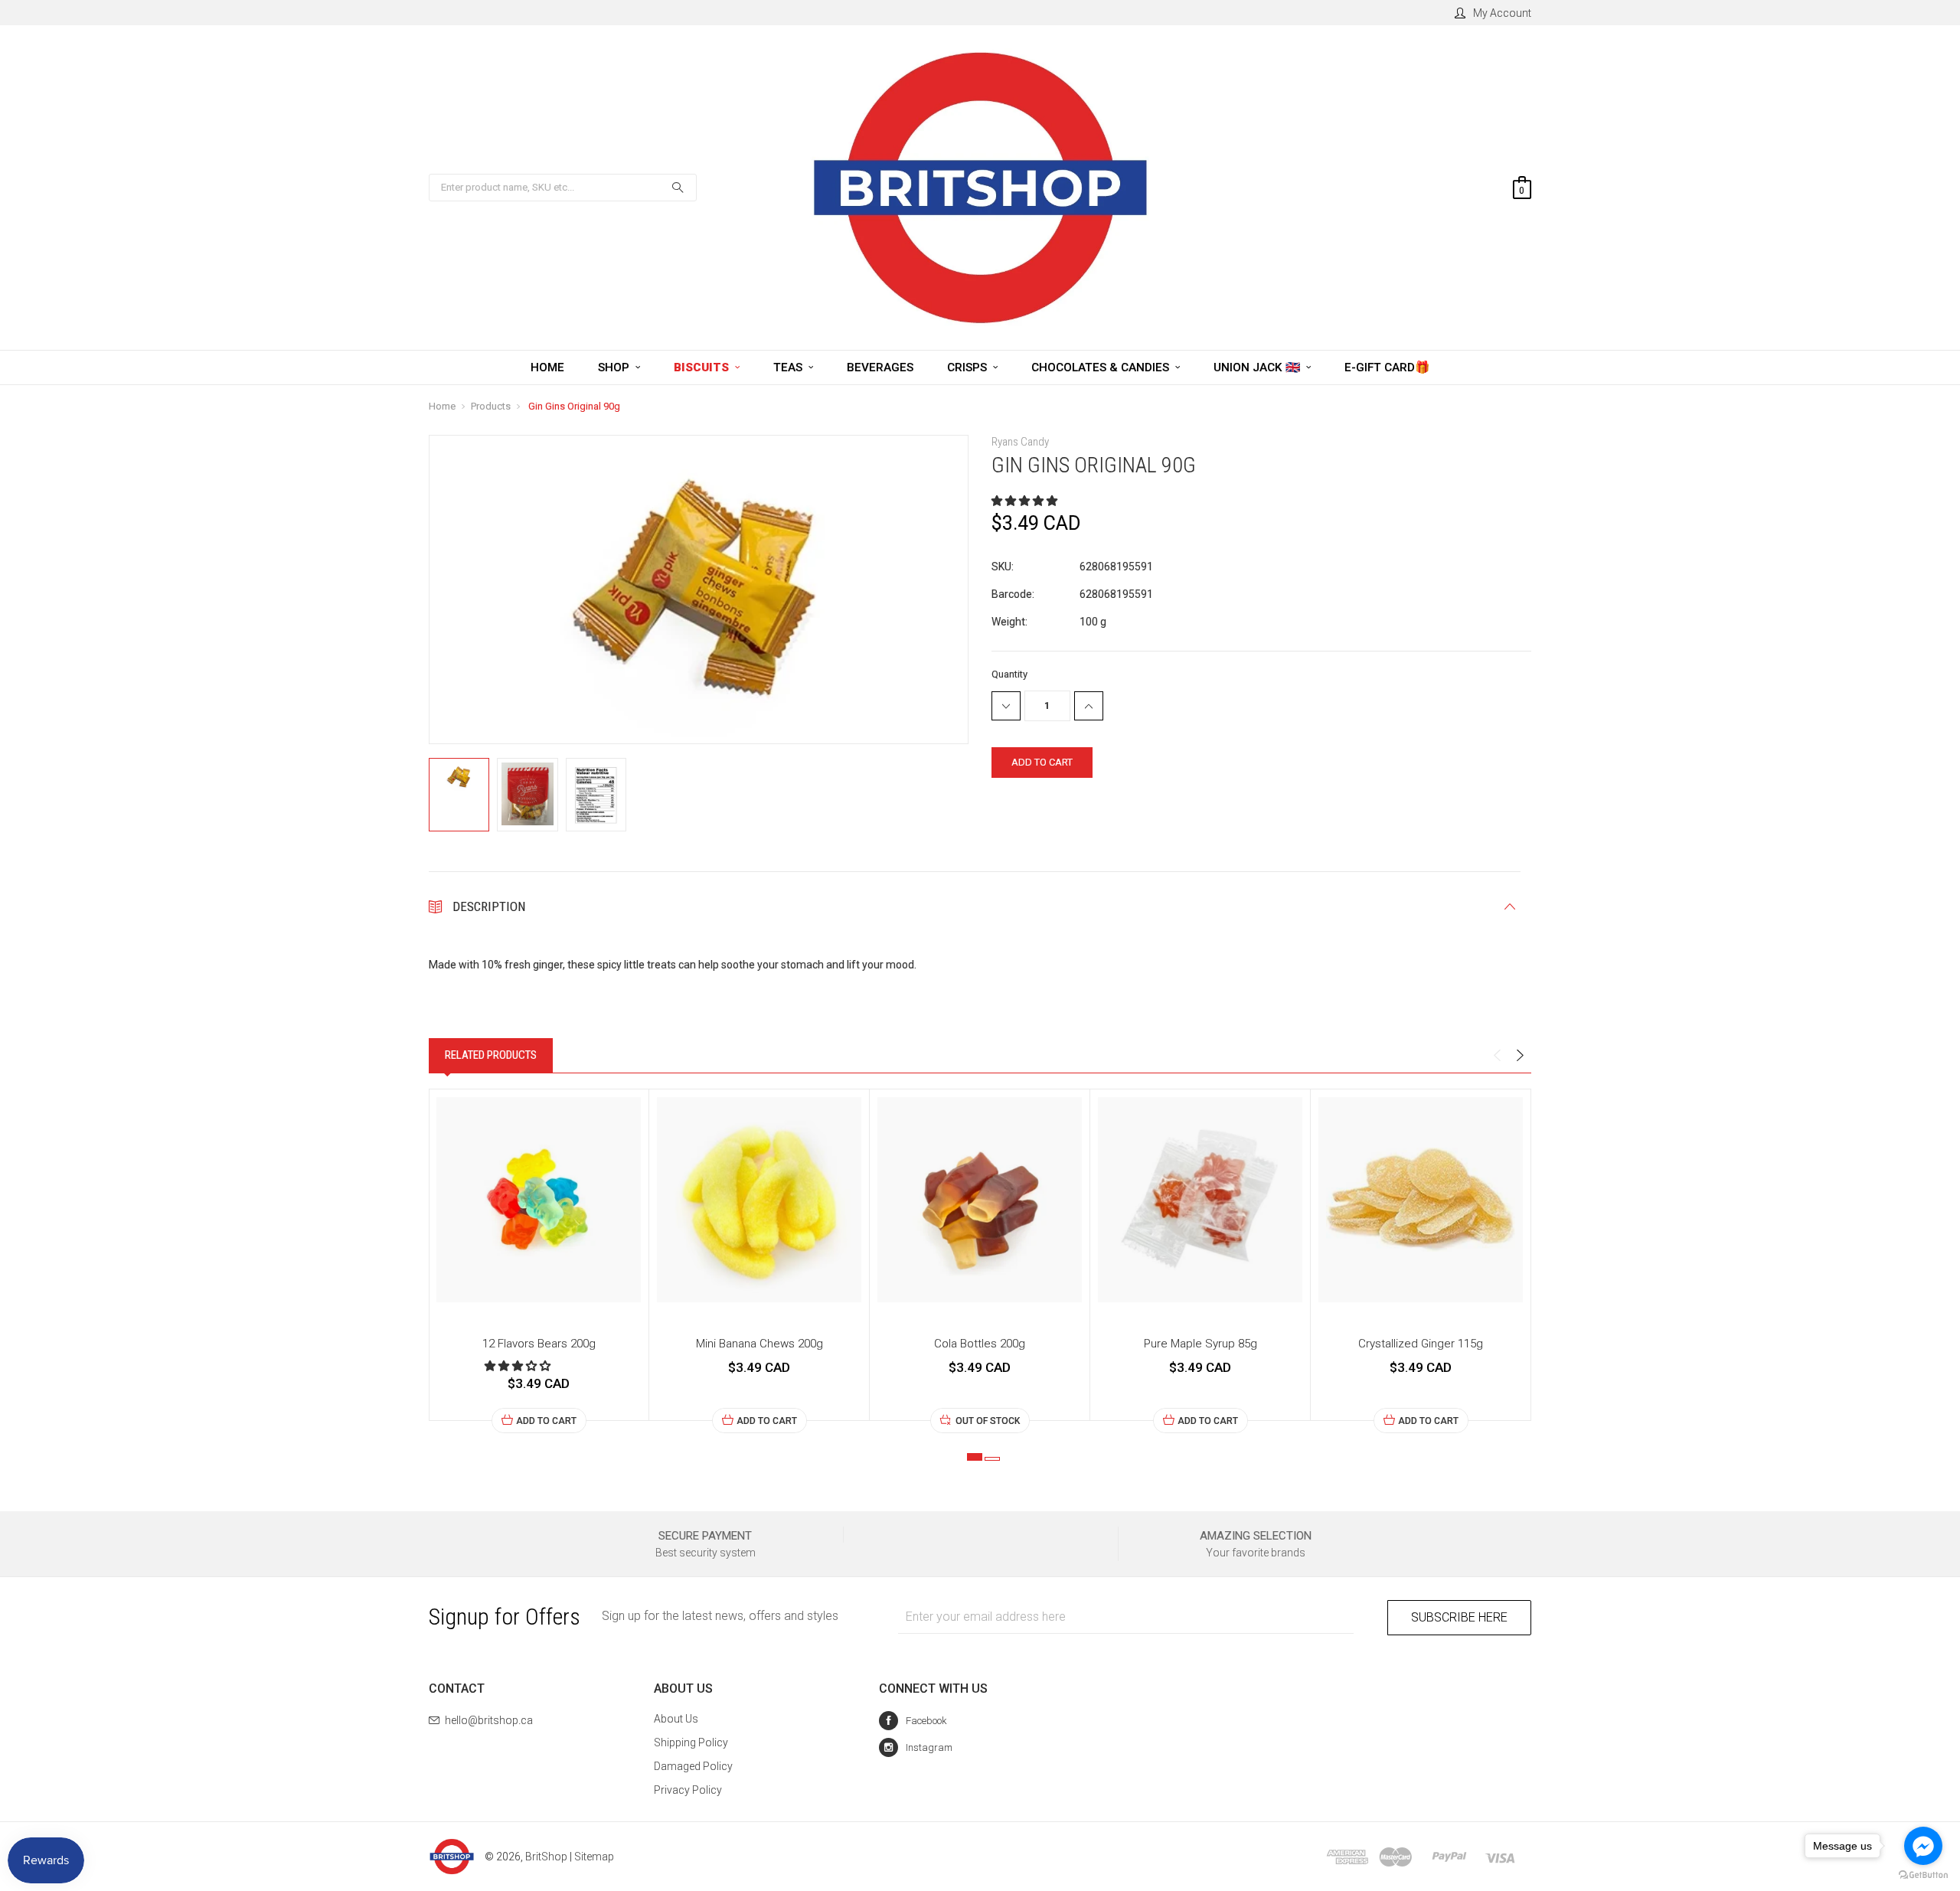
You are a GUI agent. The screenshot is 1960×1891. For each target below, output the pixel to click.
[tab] (491, 1055)
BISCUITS (703, 367)
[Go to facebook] (1923, 1846)
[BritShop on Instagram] (916, 1747)
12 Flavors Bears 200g (539, 1344)
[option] (539, 1261)
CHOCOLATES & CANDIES (1102, 367)
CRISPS (969, 367)
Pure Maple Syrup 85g (1200, 1344)
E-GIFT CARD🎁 (1387, 367)
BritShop (546, 1857)
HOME (547, 367)
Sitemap (594, 1857)
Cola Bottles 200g (980, 1344)
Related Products (491, 1055)
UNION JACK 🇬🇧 (1258, 367)
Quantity (1009, 674)
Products (491, 406)
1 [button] (975, 1457)
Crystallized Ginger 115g (1421, 1344)
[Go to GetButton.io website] (1923, 1875)
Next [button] (1520, 1056)
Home (442, 406)
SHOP (615, 367)
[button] (1026, 501)
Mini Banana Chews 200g (759, 1344)
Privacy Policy (688, 1790)
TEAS (789, 367)
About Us (676, 1719)
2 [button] (992, 1459)
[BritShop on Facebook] (913, 1721)
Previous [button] (1497, 1056)
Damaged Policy (693, 1766)
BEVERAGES (880, 367)
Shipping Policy (691, 1742)
